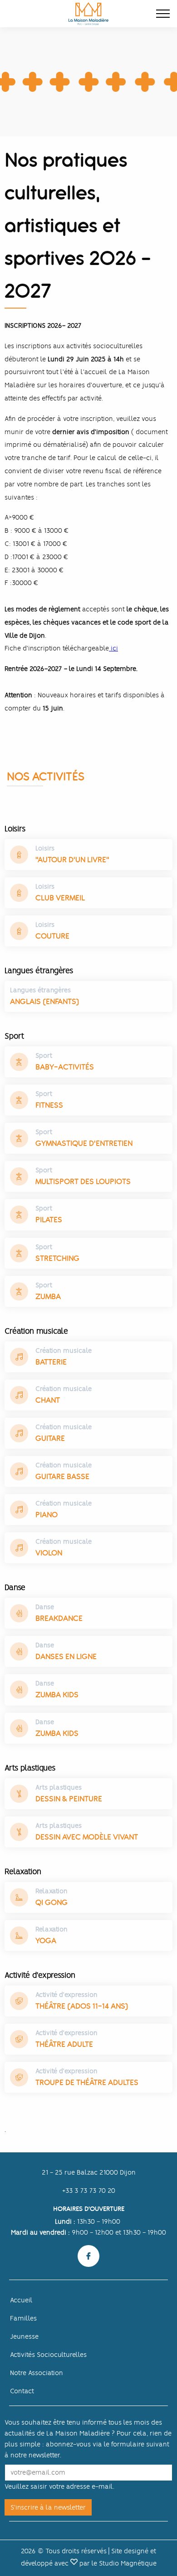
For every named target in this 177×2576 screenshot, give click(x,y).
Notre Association (37, 2373)
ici (113, 648)
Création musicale (64, 1351)
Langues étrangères (40, 990)
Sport (44, 1055)
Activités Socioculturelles (48, 2355)
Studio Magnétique (128, 2563)
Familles (23, 2318)
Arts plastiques (59, 1787)
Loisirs (45, 848)
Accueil (21, 2300)
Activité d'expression (66, 1995)
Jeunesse (24, 2336)
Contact (22, 2391)
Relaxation (52, 1891)
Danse (45, 1607)
